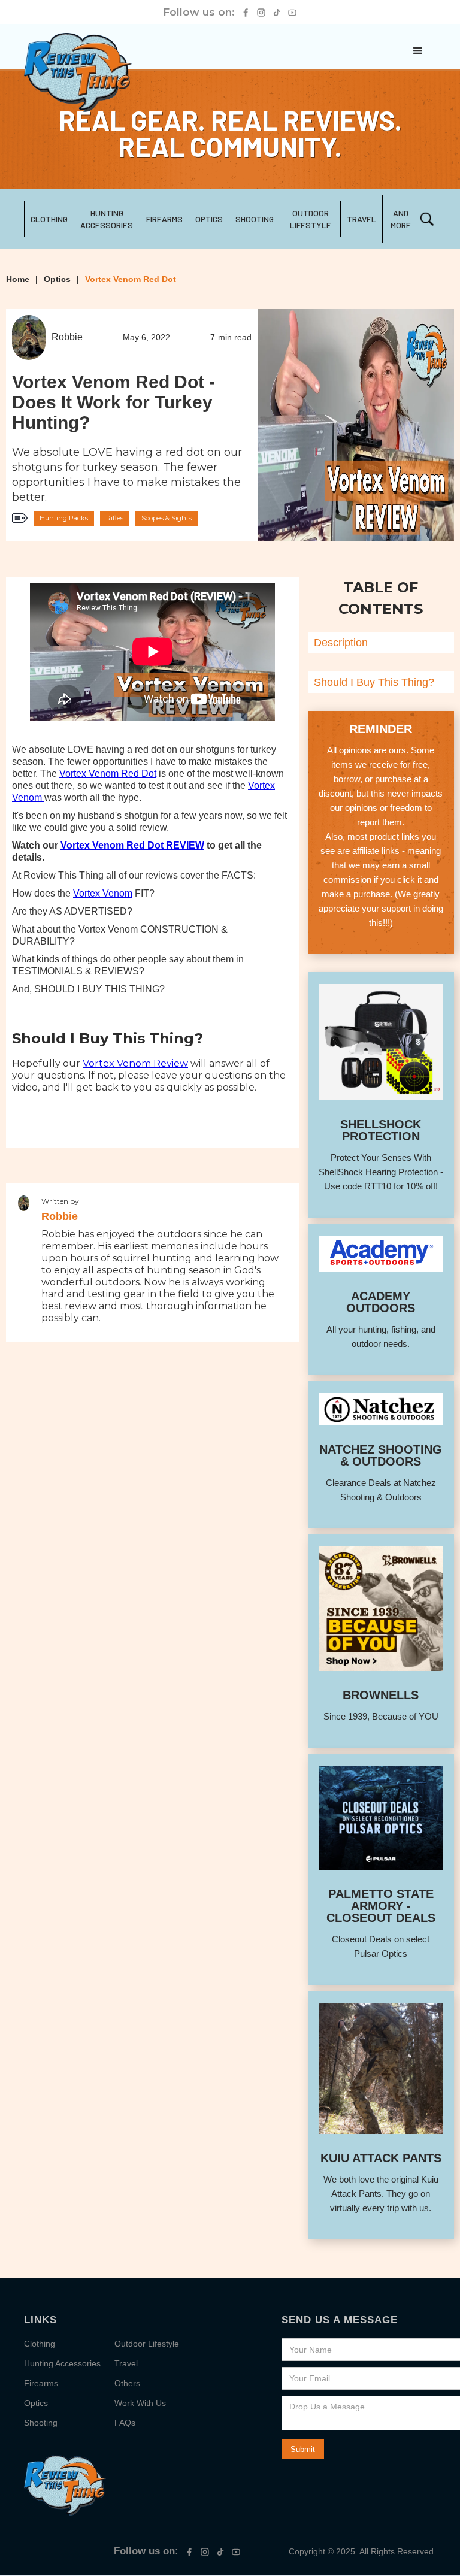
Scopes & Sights (167, 518)
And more (401, 219)
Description (341, 643)
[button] (418, 51)
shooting (255, 219)
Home (18, 279)
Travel (126, 2363)
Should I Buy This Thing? (374, 682)
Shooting (41, 2423)
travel (361, 219)
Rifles (115, 518)
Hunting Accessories (62, 2363)
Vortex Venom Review (135, 1063)
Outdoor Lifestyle (311, 219)
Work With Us (140, 2403)
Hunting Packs (64, 518)
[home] (78, 72)
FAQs (125, 2423)
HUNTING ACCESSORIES (107, 219)
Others (127, 2383)
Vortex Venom (103, 893)
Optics (209, 219)
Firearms (164, 219)
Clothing (49, 219)
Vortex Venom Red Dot (131, 279)
